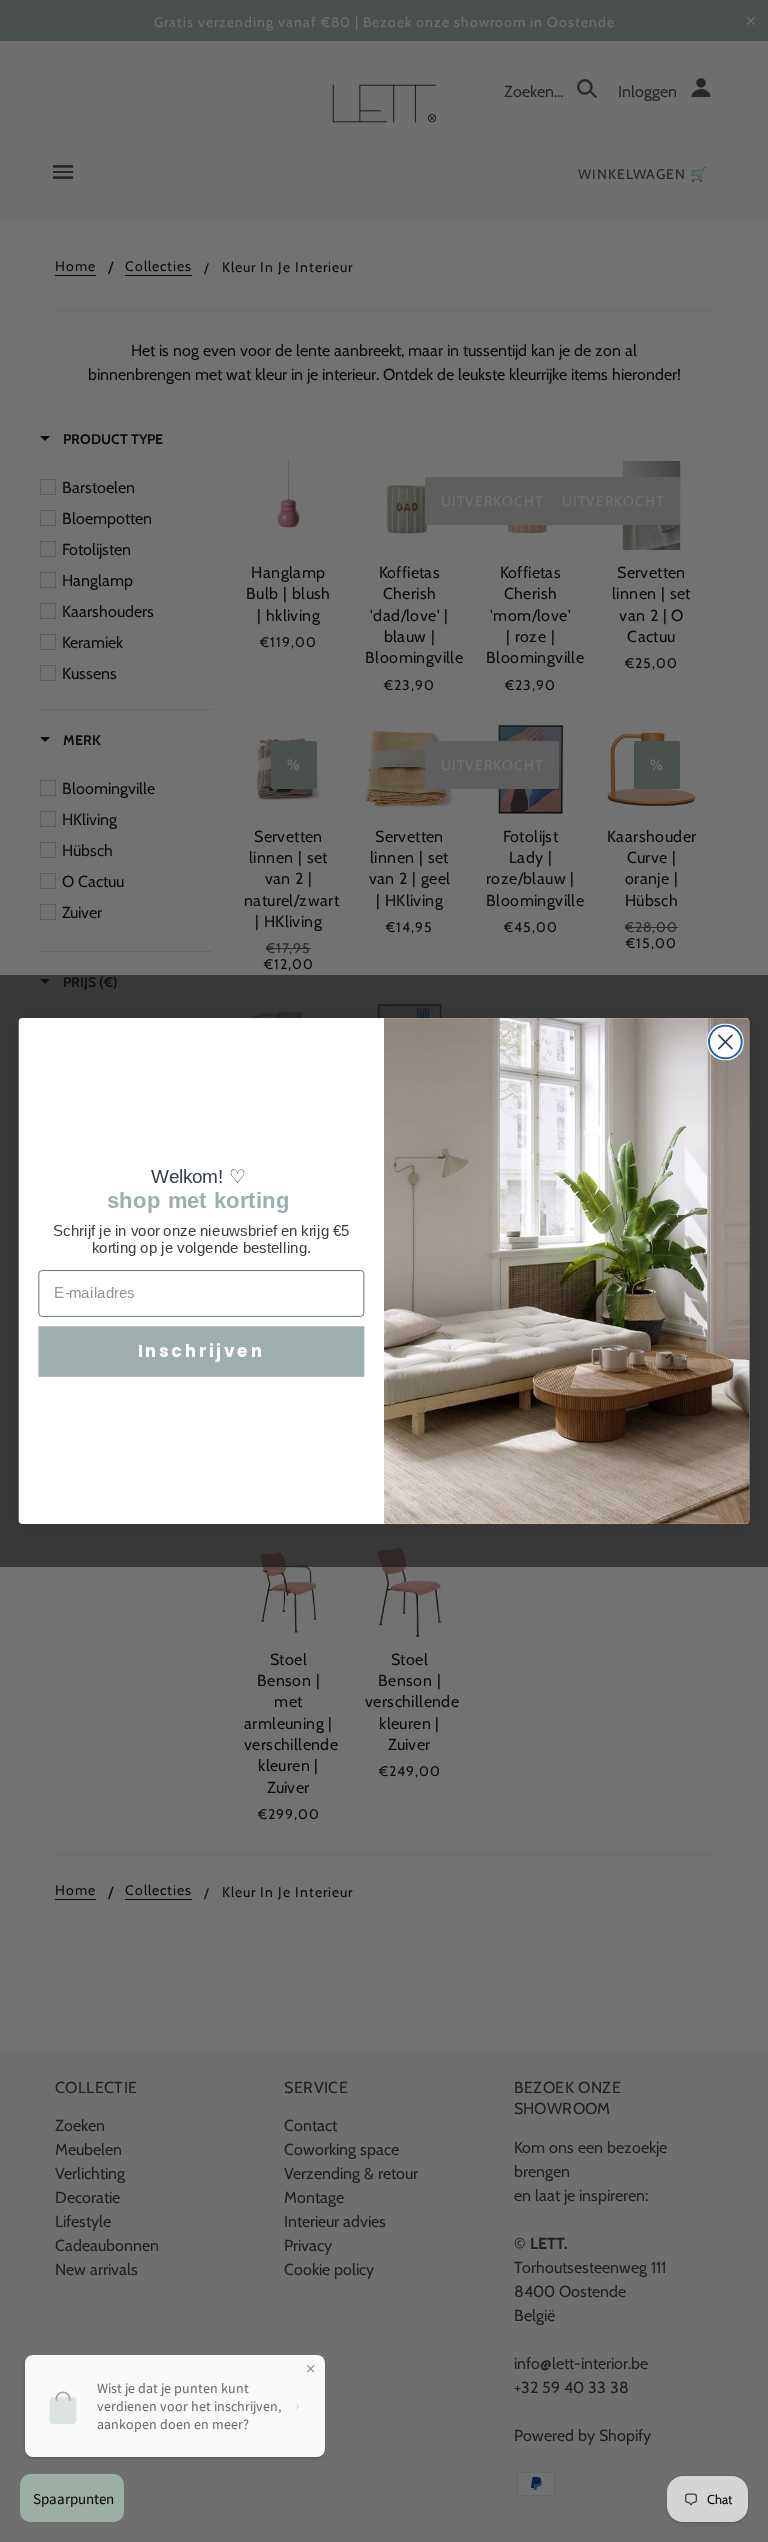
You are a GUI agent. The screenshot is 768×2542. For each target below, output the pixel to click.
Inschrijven (201, 1350)
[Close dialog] (725, 1042)
